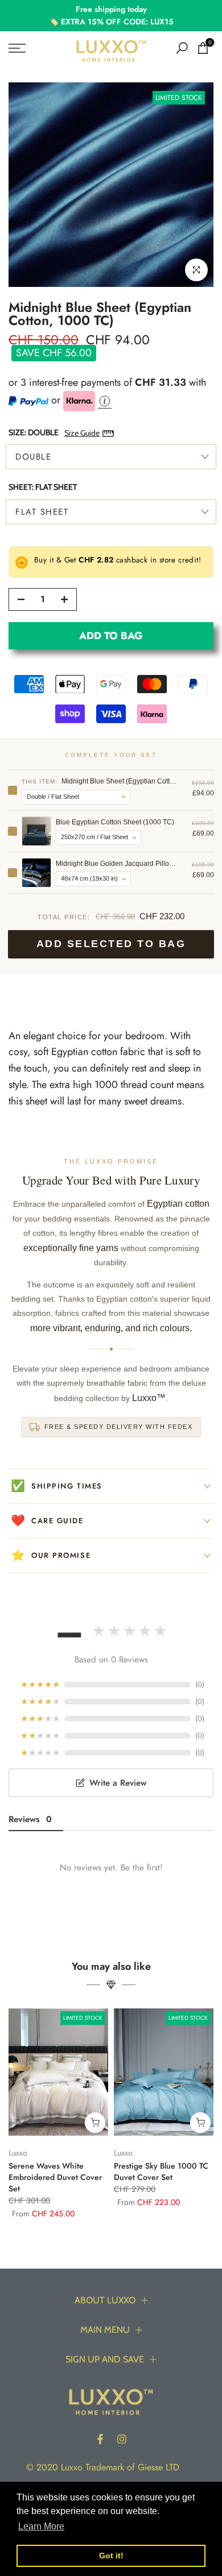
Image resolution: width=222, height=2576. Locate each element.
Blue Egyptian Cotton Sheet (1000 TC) (115, 822)
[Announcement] (111, 16)
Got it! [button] (111, 2556)
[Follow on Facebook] (100, 2439)
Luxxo (18, 2152)
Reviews (30, 1819)
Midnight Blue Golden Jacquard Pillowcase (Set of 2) (117, 864)
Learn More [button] (41, 2526)
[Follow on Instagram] (122, 2439)
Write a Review (118, 1783)
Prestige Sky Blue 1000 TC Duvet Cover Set (161, 2171)
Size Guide (82, 433)
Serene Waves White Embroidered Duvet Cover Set (55, 2177)
